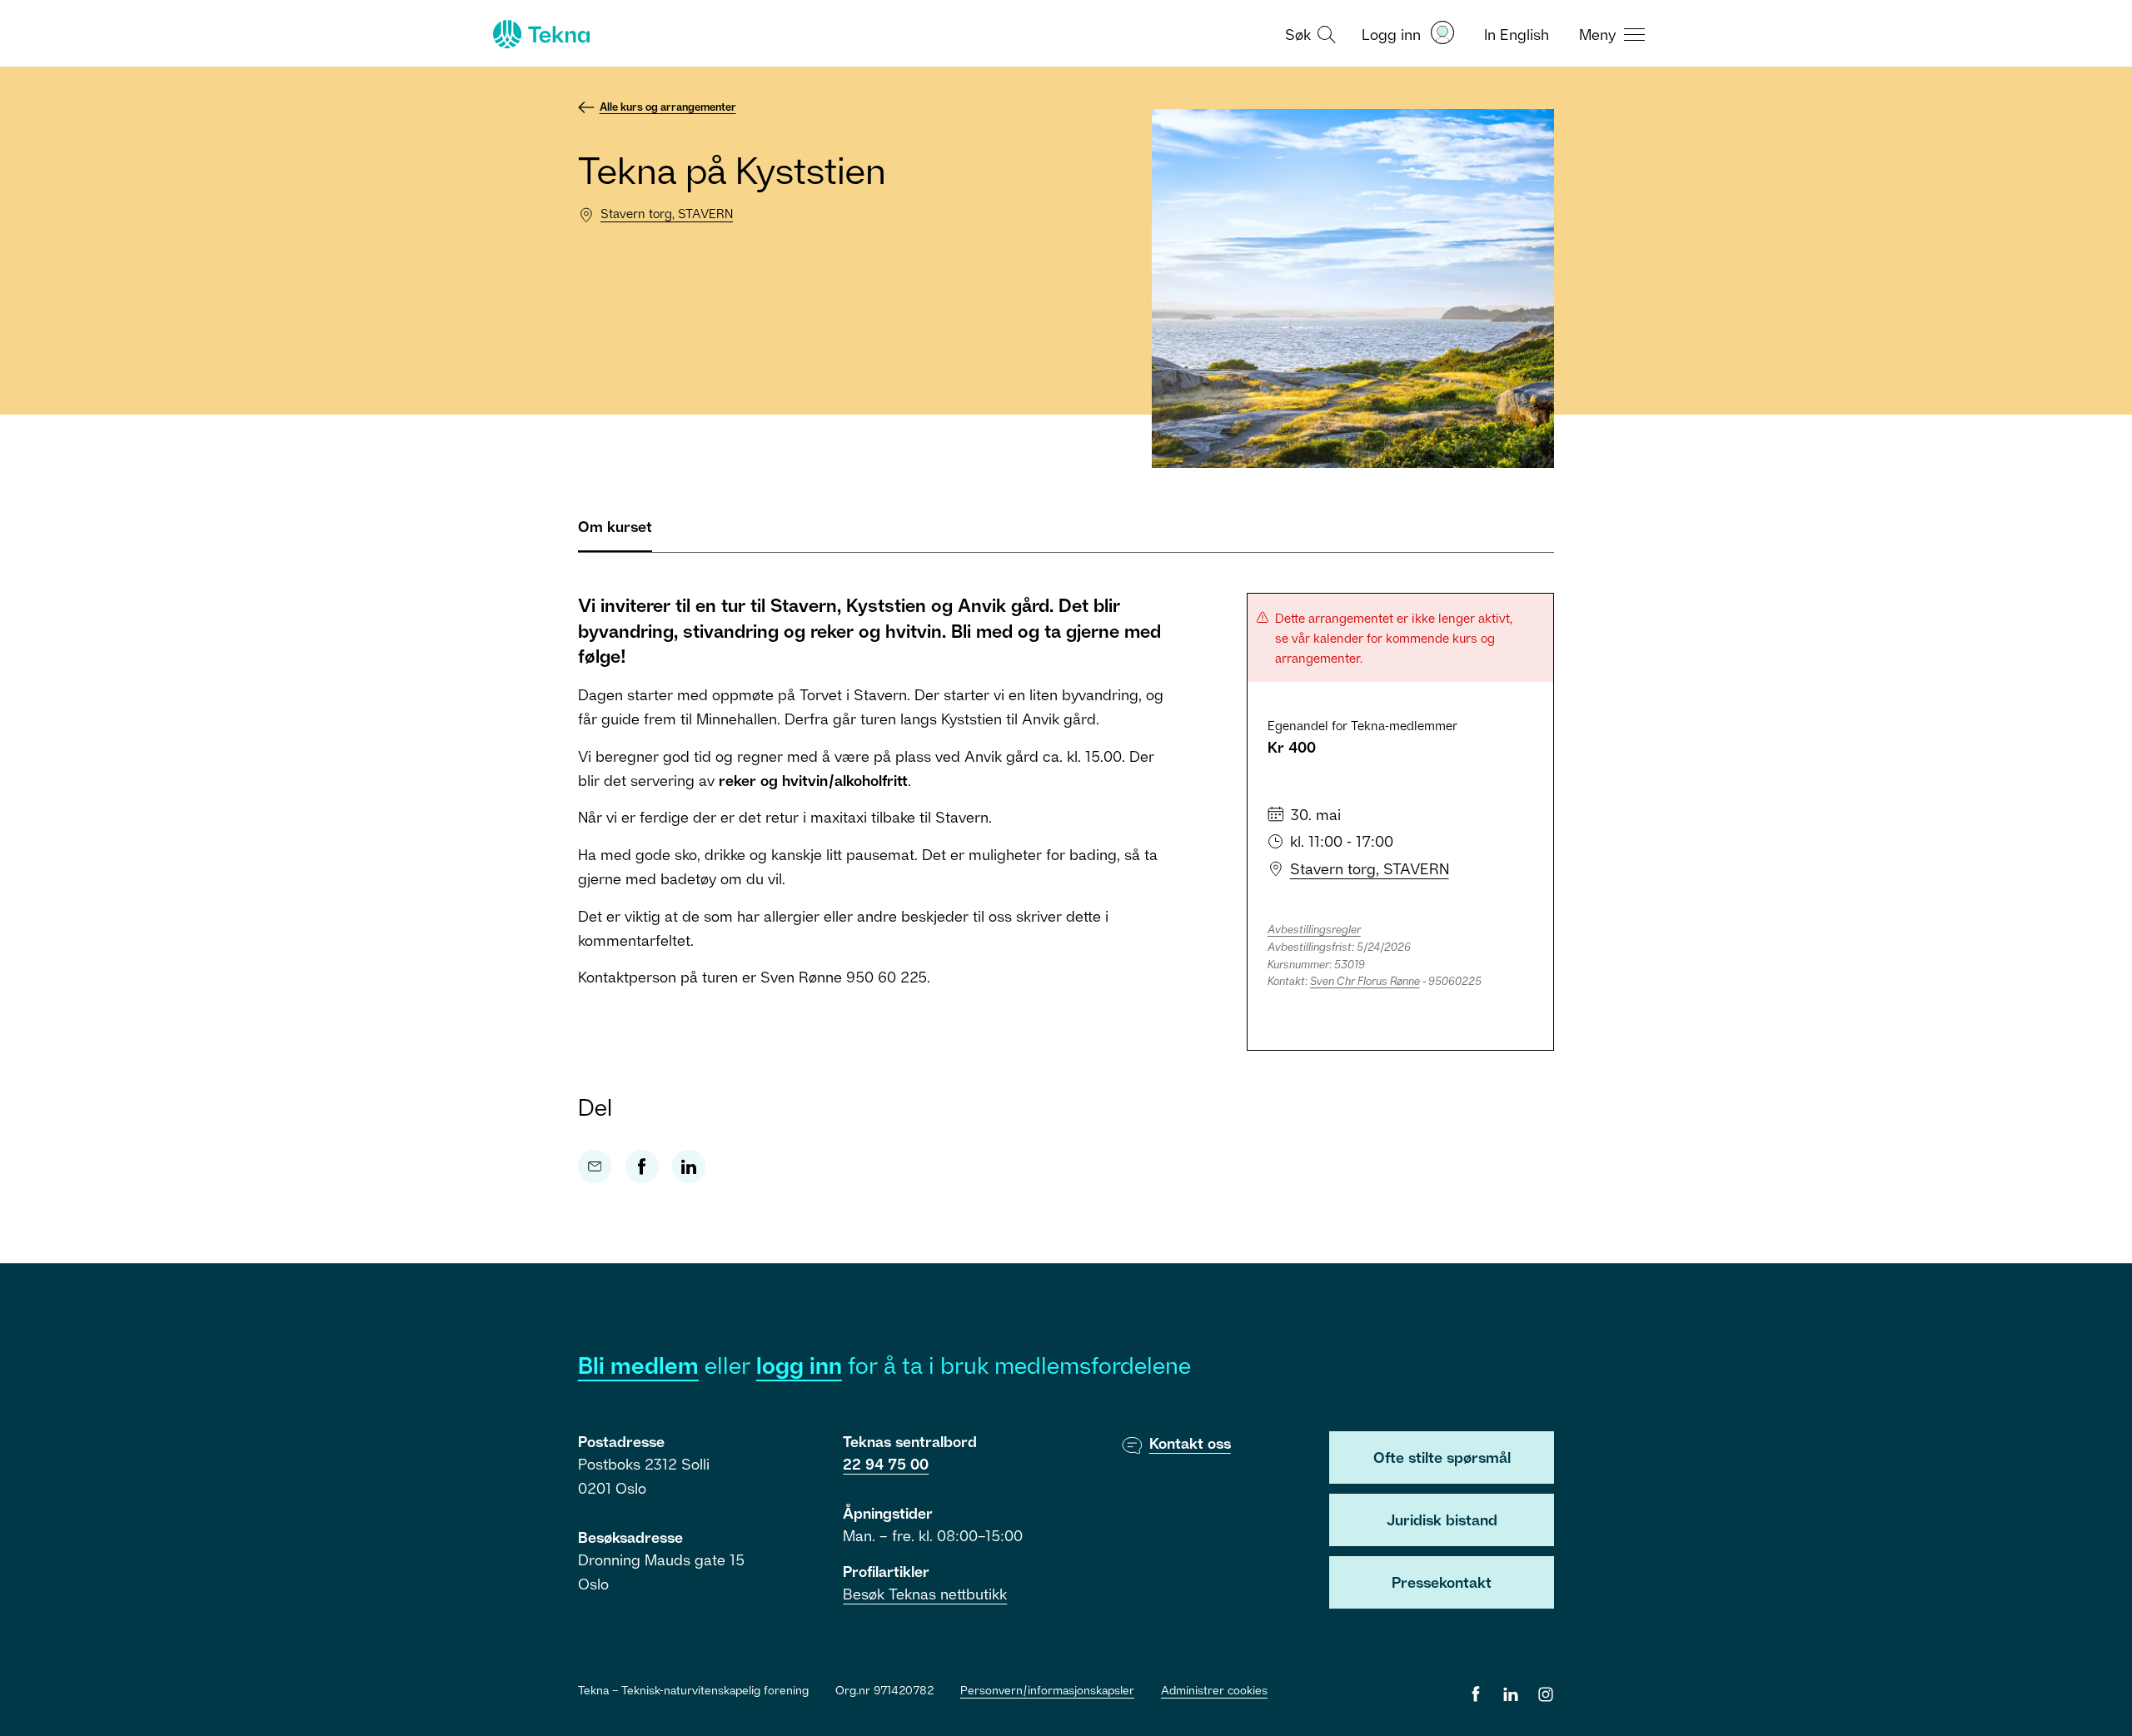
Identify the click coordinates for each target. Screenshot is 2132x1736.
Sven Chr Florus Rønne (1365, 981)
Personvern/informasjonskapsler (1047, 1690)
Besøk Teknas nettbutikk (925, 1594)
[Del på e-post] (595, 1166)
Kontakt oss (1190, 1443)
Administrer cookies (1214, 1690)
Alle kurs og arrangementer (668, 107)
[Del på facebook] (642, 1166)
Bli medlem (638, 1365)
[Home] (540, 34)
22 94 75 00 (886, 1464)
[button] (1308, 33)
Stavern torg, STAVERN (667, 213)
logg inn (799, 1365)
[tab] (615, 533)
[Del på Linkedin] (689, 1166)
